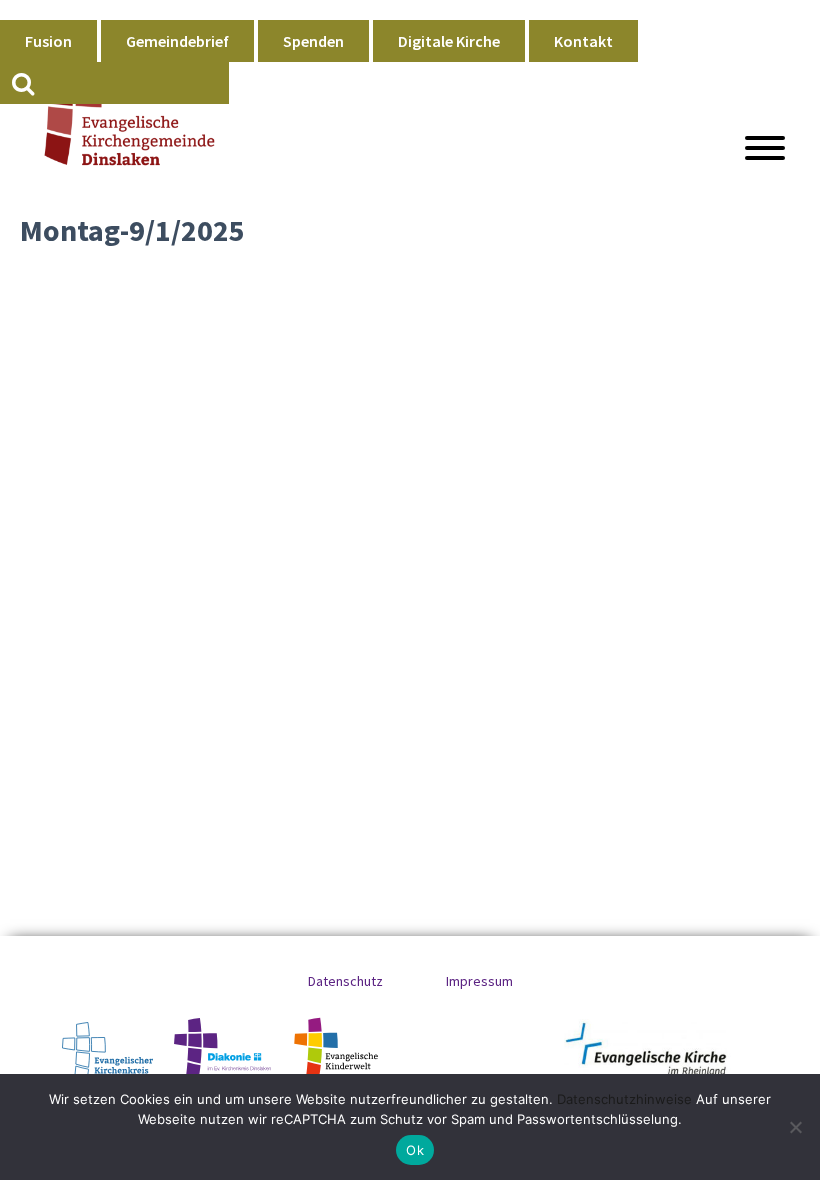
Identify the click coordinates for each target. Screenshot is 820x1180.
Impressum (479, 981)
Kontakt (583, 41)
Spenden (313, 41)
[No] (795, 1127)
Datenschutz (345, 981)
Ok (415, 1150)
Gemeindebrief (177, 41)
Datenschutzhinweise (624, 1099)
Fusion (48, 41)
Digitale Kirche (449, 41)
